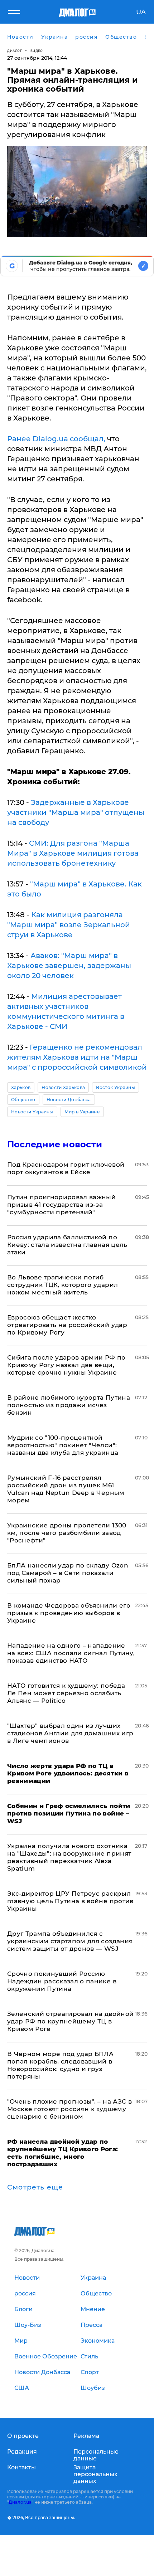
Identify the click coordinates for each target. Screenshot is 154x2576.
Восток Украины (115, 1087)
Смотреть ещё (35, 2187)
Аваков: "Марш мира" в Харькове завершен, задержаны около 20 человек (69, 966)
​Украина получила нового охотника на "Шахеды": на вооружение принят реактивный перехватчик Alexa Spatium (69, 1857)
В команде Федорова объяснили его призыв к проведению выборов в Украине (69, 1613)
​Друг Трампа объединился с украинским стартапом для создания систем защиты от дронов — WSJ (70, 1941)
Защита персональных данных (95, 2474)
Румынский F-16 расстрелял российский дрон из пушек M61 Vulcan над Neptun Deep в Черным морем (66, 1489)
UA (141, 12)
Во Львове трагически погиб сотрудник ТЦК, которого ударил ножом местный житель (62, 1285)
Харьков (21, 1087)
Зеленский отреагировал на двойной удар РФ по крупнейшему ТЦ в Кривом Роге (70, 2021)
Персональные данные (96, 2455)
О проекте (23, 2436)
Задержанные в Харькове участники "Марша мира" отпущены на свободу (76, 812)
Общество (23, 1100)
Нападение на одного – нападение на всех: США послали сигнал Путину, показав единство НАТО (71, 1653)
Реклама (86, 2436)
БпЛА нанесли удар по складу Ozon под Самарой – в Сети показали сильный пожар (68, 1573)
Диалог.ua (20, 2502)
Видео (37, 51)
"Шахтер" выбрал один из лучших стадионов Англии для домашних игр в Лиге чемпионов (70, 1733)
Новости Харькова (63, 1087)
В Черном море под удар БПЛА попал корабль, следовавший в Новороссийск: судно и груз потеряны (60, 2065)
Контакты (21, 2467)
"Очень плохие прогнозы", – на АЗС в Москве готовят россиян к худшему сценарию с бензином (69, 2109)
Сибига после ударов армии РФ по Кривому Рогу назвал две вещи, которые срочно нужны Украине (66, 1365)
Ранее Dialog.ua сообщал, (56, 439)
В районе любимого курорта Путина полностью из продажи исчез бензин (69, 1405)
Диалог (15, 51)
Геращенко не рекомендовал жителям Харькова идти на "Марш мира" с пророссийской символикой (77, 1057)
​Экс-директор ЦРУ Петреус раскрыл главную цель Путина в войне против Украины (70, 1901)
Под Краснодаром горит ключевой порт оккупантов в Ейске (66, 1168)
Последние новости (55, 1144)
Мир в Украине (82, 1112)
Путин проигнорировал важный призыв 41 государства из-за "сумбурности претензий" (61, 1205)
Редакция (22, 2452)
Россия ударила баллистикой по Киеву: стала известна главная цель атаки (67, 1245)
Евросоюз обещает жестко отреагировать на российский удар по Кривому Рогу (67, 1325)
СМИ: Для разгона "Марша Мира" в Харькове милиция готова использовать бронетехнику (73, 853)
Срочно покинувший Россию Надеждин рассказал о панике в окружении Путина (62, 1981)
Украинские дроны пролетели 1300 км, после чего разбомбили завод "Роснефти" (67, 1533)
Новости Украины (32, 1112)
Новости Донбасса (69, 1100)
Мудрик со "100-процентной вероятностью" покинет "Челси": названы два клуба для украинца (63, 1445)
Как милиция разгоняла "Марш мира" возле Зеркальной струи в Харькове (69, 925)
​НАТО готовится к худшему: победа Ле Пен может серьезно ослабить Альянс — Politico (66, 1693)
